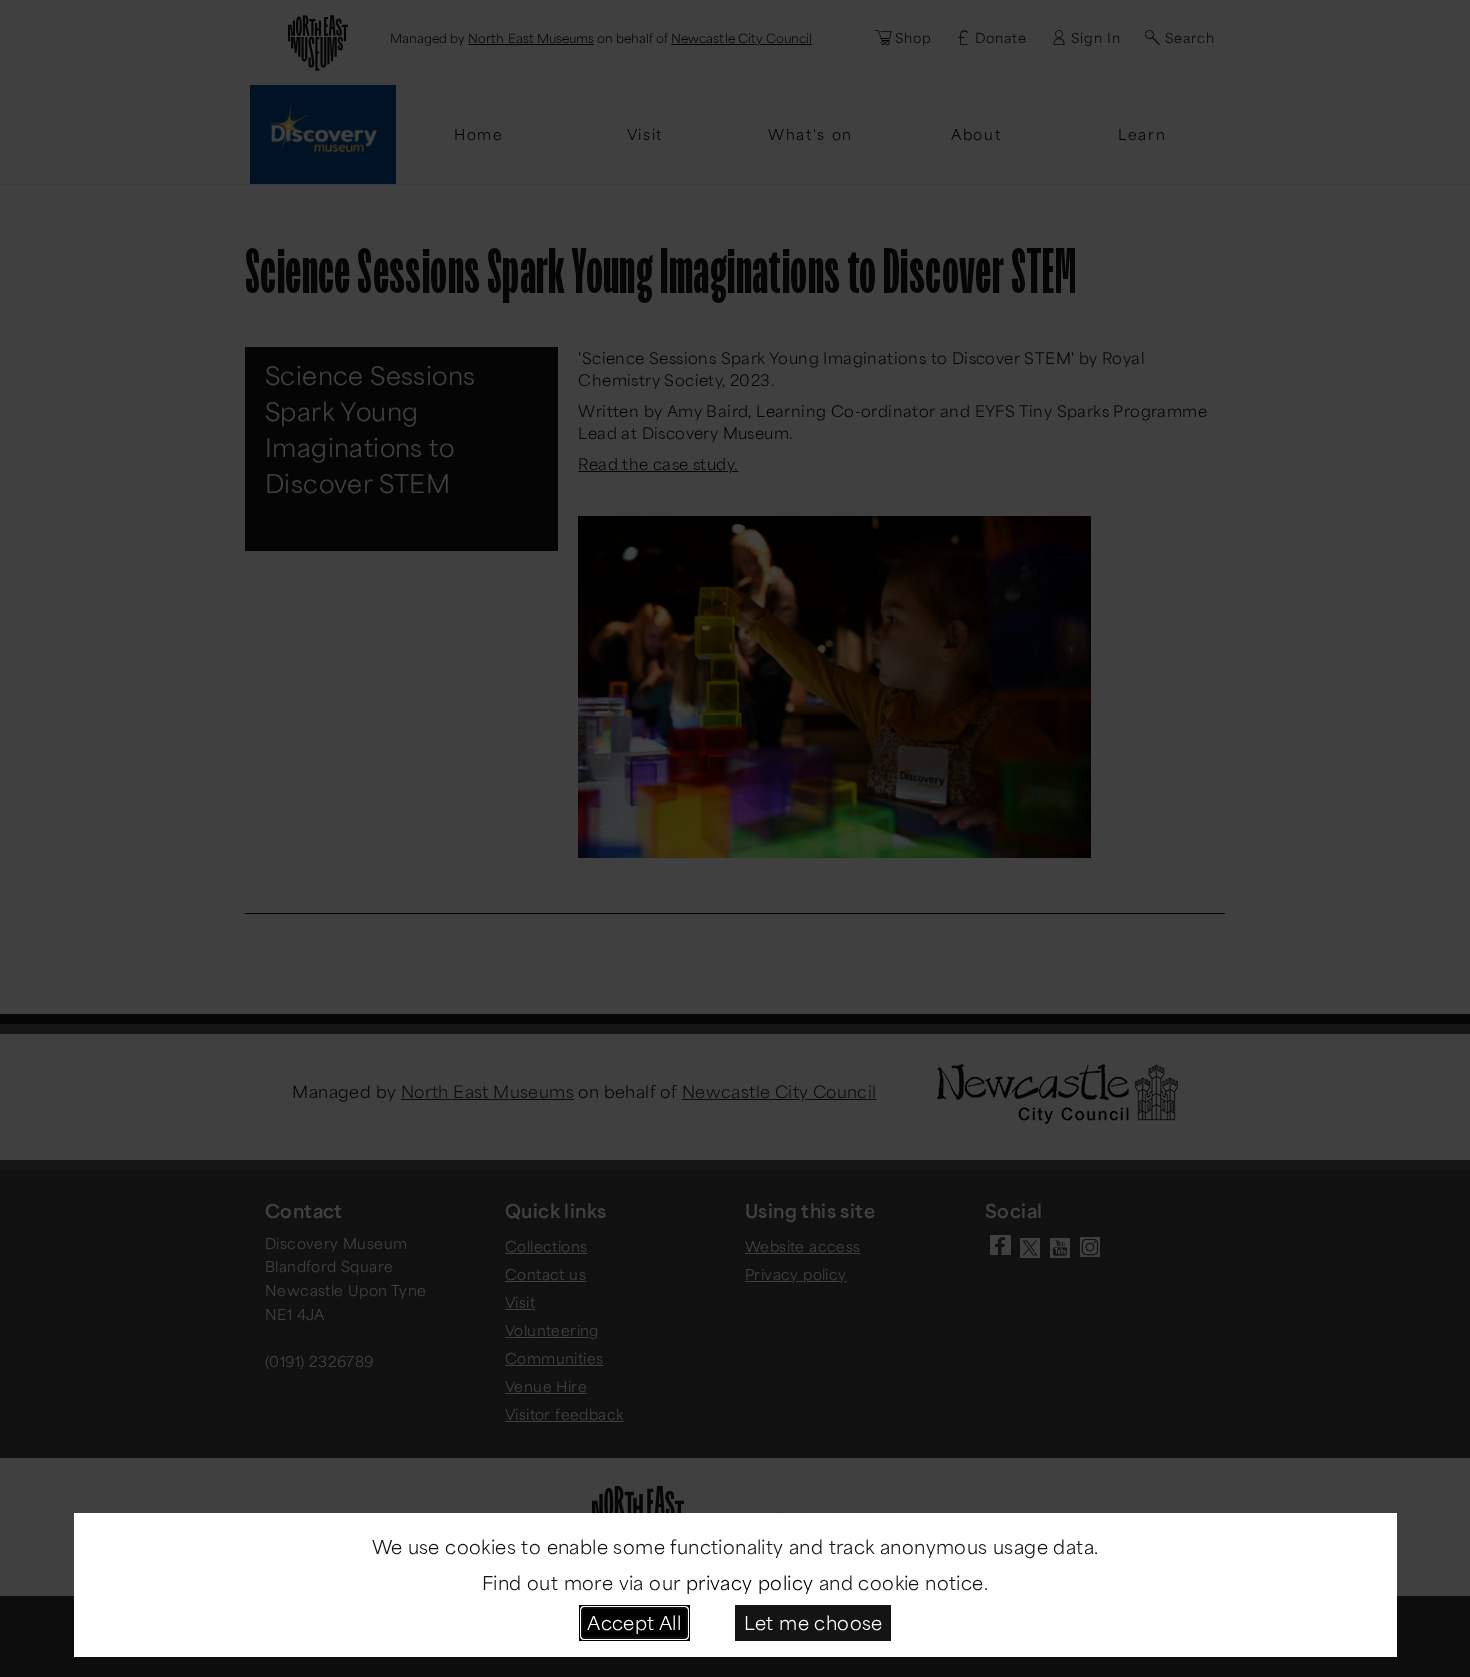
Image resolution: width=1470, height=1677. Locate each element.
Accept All (634, 1622)
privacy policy (750, 1582)
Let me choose (813, 1622)
